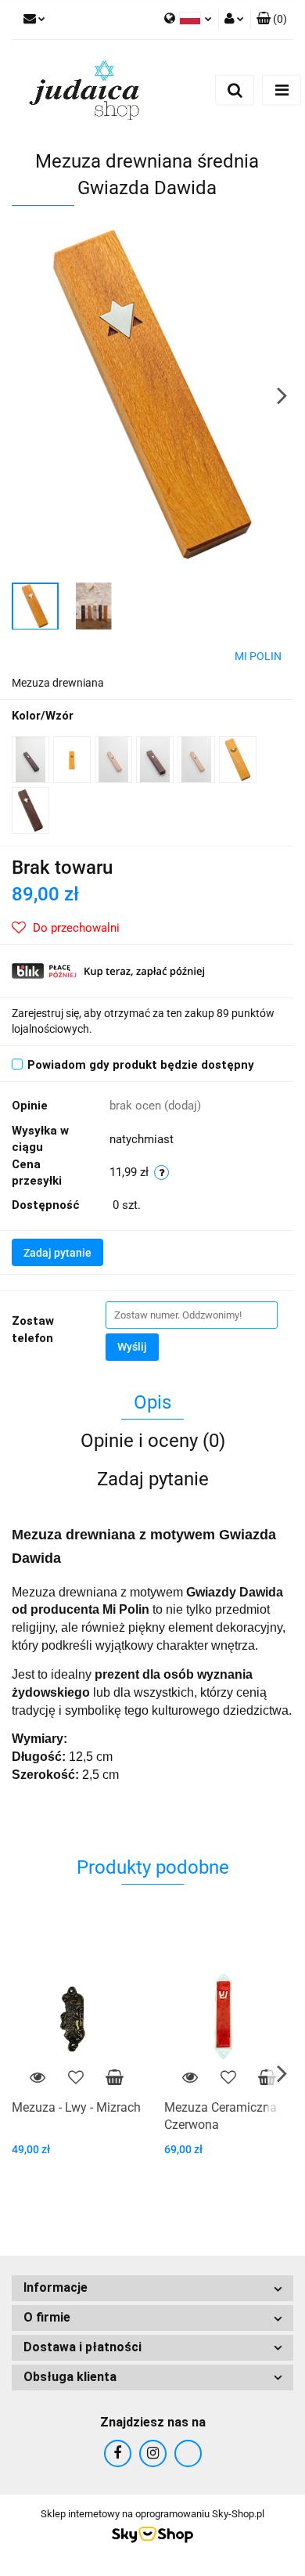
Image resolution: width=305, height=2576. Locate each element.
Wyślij (132, 1347)
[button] (272, 20)
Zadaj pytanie (57, 1253)
